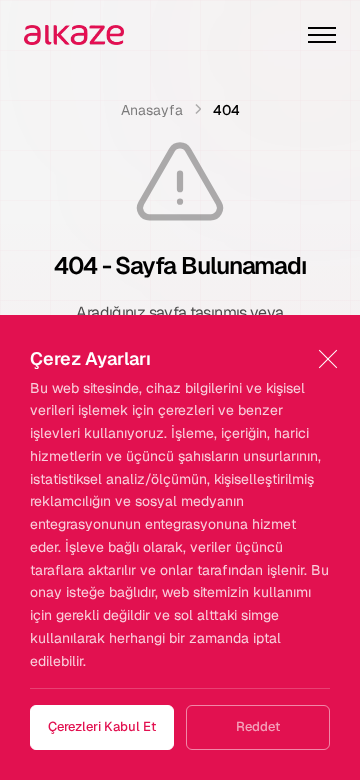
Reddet (258, 726)
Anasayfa (152, 110)
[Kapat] (327, 358)
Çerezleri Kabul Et (102, 726)
